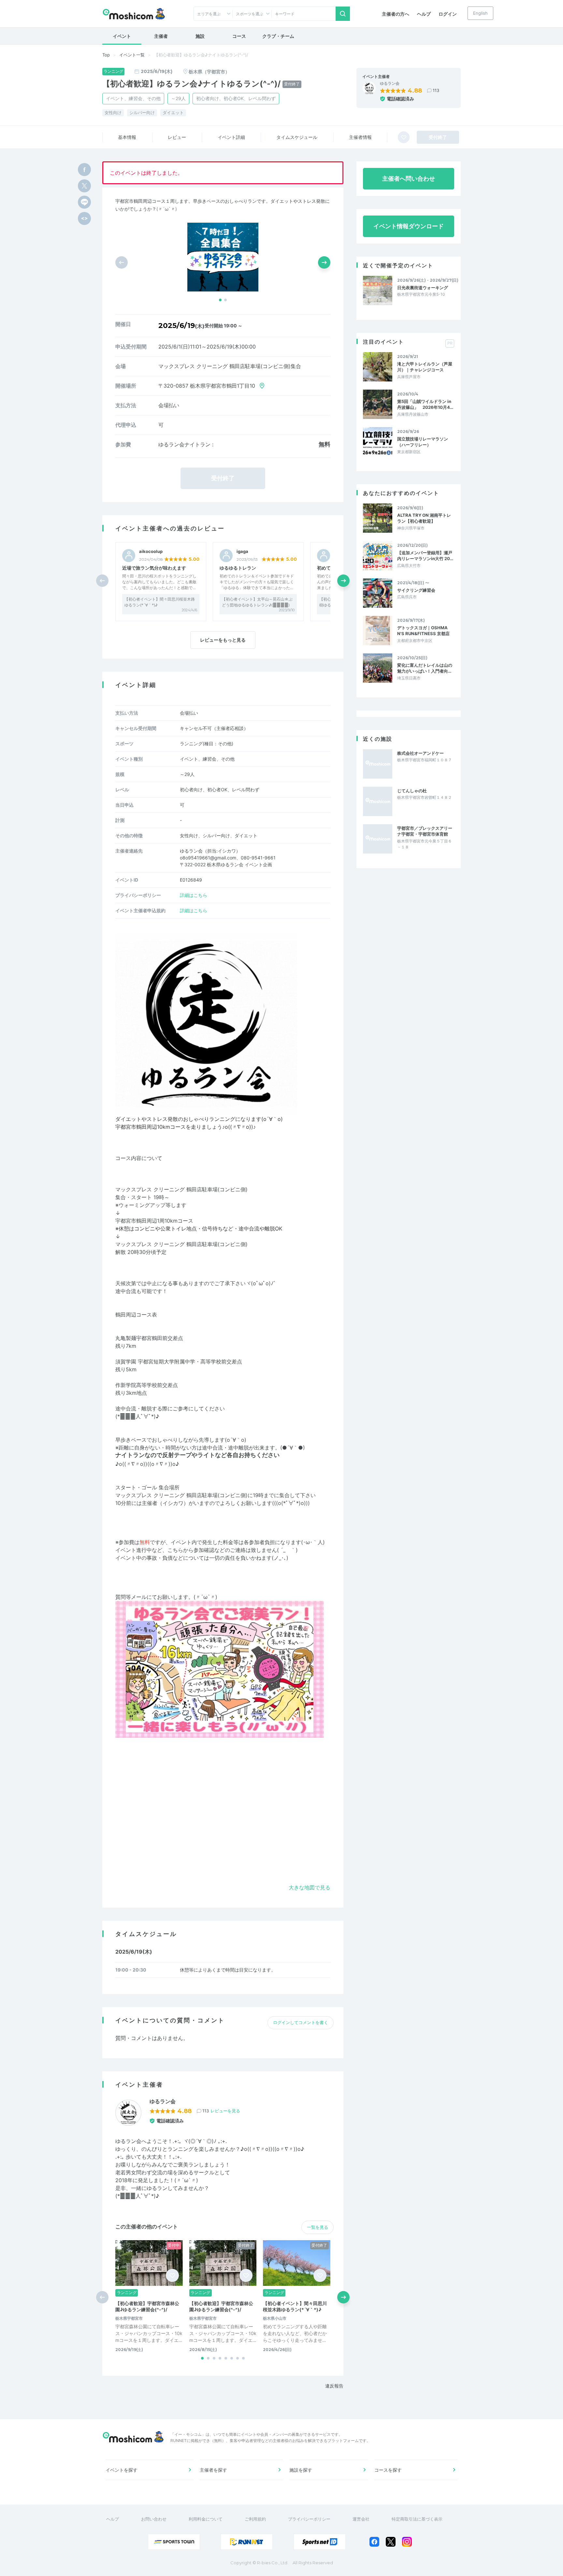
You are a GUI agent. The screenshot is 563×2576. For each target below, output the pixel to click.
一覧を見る (318, 2227)
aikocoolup (151, 551)
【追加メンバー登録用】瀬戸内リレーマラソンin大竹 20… (425, 556)
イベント (122, 36)
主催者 (161, 36)
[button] (220, 300)
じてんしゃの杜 (412, 791)
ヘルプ (424, 14)
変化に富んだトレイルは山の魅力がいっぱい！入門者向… (425, 668)
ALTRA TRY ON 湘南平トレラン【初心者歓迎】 (424, 518)
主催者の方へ (396, 14)
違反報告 (334, 2386)
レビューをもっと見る (223, 640)
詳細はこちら (194, 895)
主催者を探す (213, 2470)
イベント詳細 (231, 137)
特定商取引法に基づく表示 (417, 2519)
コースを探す (388, 2470)
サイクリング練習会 (416, 590)
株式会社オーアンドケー (420, 753)
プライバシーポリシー (309, 2519)
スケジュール (297, 137)
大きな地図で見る (310, 1887)
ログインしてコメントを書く (301, 2022)
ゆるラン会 (390, 83)
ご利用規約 (255, 2519)
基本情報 (127, 137)
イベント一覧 (132, 55)
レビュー (177, 137)
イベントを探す (122, 2470)
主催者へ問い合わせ (409, 179)
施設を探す (301, 2470)
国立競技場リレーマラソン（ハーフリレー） (423, 442)
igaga (242, 551)
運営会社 (361, 2519)
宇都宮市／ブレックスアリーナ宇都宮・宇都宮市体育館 (425, 831)
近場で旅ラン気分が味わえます (154, 568)
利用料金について (206, 2519)
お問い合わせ (154, 2519)
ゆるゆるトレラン (238, 568)
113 (436, 90)
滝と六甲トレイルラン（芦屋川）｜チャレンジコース (425, 367)
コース (239, 36)
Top (106, 55)
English (480, 13)
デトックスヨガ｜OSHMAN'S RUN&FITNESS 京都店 (423, 631)
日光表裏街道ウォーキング (423, 288)
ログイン (448, 14)
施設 (200, 36)
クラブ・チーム (278, 36)
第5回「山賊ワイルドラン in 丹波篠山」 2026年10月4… (425, 404)
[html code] (84, 218)
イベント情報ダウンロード (409, 226)
